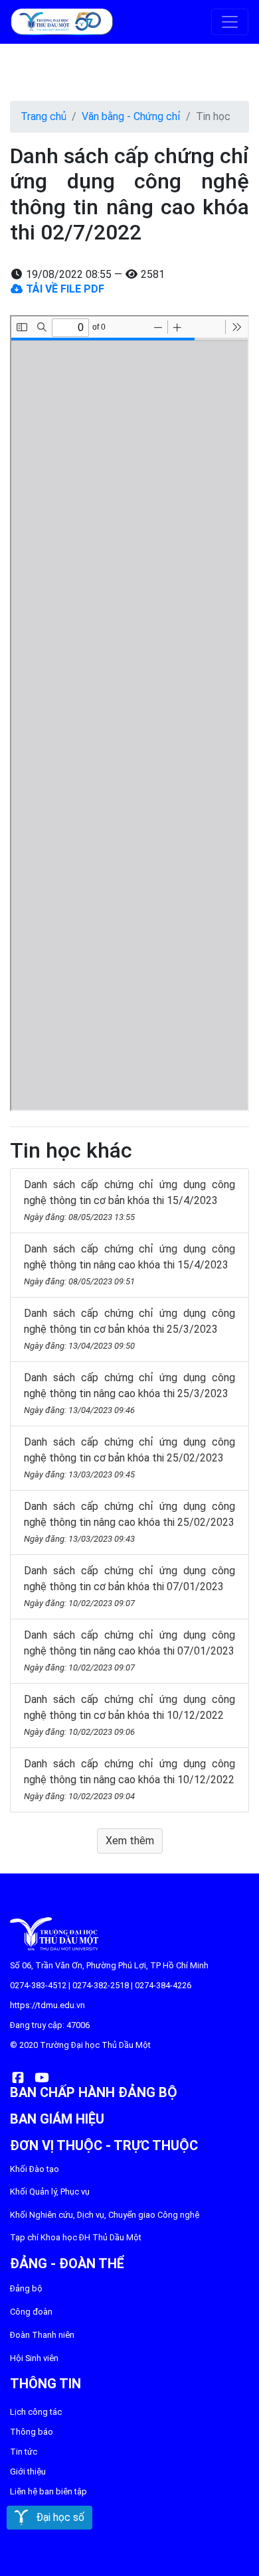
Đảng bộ (26, 2288)
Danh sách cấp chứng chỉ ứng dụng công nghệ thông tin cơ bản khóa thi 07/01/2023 (129, 1586)
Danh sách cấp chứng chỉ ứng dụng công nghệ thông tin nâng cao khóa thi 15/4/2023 (129, 1264)
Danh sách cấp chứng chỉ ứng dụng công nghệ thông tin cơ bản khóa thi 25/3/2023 (129, 1329)
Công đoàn (31, 2312)
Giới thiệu (28, 2472)
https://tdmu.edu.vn (47, 2005)
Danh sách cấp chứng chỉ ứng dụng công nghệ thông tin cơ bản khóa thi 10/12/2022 (129, 1715)
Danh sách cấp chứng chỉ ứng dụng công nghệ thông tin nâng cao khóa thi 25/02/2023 (129, 1522)
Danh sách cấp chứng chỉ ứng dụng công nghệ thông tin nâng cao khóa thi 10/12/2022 (129, 1779)
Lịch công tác (36, 2412)
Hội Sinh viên (34, 2358)
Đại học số (56, 2517)
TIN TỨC (24, 2452)
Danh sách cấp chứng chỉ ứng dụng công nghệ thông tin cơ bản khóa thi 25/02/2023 (129, 1457)
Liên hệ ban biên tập (48, 2491)
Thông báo (32, 2432)
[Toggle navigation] (230, 22)
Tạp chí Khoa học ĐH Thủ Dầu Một (76, 2237)
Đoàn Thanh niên (42, 2335)
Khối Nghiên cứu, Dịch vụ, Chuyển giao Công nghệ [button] (105, 2215)
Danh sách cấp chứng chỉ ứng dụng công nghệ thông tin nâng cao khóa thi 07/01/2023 (129, 1651)
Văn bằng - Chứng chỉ (131, 116)
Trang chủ (43, 116)
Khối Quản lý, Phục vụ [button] (50, 2192)
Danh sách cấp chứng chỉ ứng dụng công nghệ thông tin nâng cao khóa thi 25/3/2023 (129, 1393)
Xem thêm (130, 1841)
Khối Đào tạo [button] (35, 2169)
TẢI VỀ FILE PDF (64, 289)
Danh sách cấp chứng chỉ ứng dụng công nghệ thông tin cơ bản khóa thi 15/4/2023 (129, 1200)
